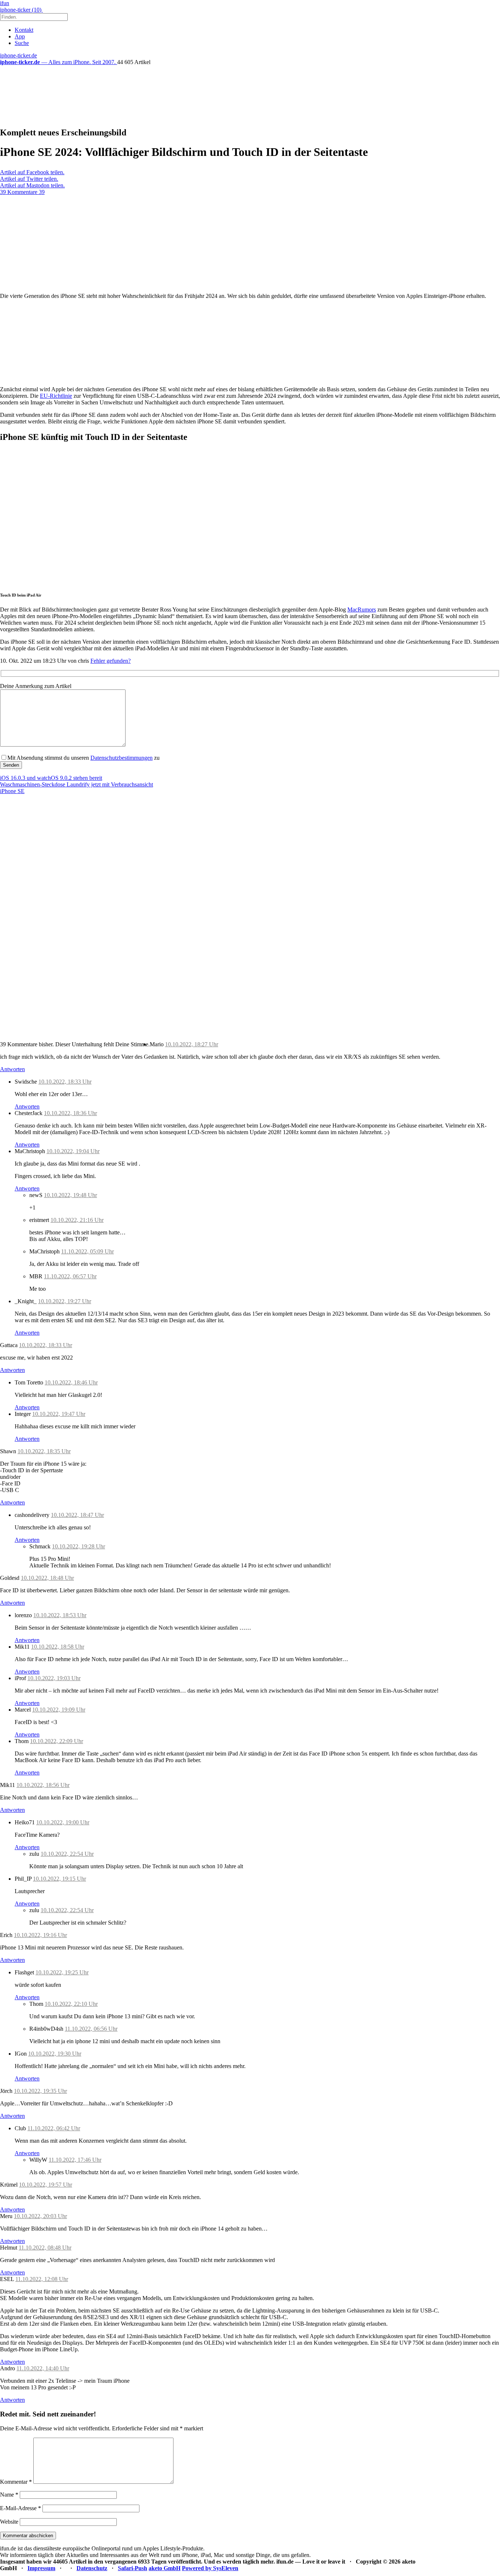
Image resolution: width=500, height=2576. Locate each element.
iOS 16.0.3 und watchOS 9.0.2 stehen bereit (51, 778)
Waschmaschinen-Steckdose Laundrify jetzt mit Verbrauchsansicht (77, 784)
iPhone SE (12, 791)
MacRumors (362, 610)
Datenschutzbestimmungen (122, 758)
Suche (22, 43)
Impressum (41, 2568)
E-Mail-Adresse (20, 2508)
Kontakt (24, 30)
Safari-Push (133, 2568)
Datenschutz (92, 2568)
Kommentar (16, 2482)
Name (9, 2495)
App (20, 36)
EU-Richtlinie (56, 396)
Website (9, 2522)
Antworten (12, 1069)
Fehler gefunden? (111, 661)
